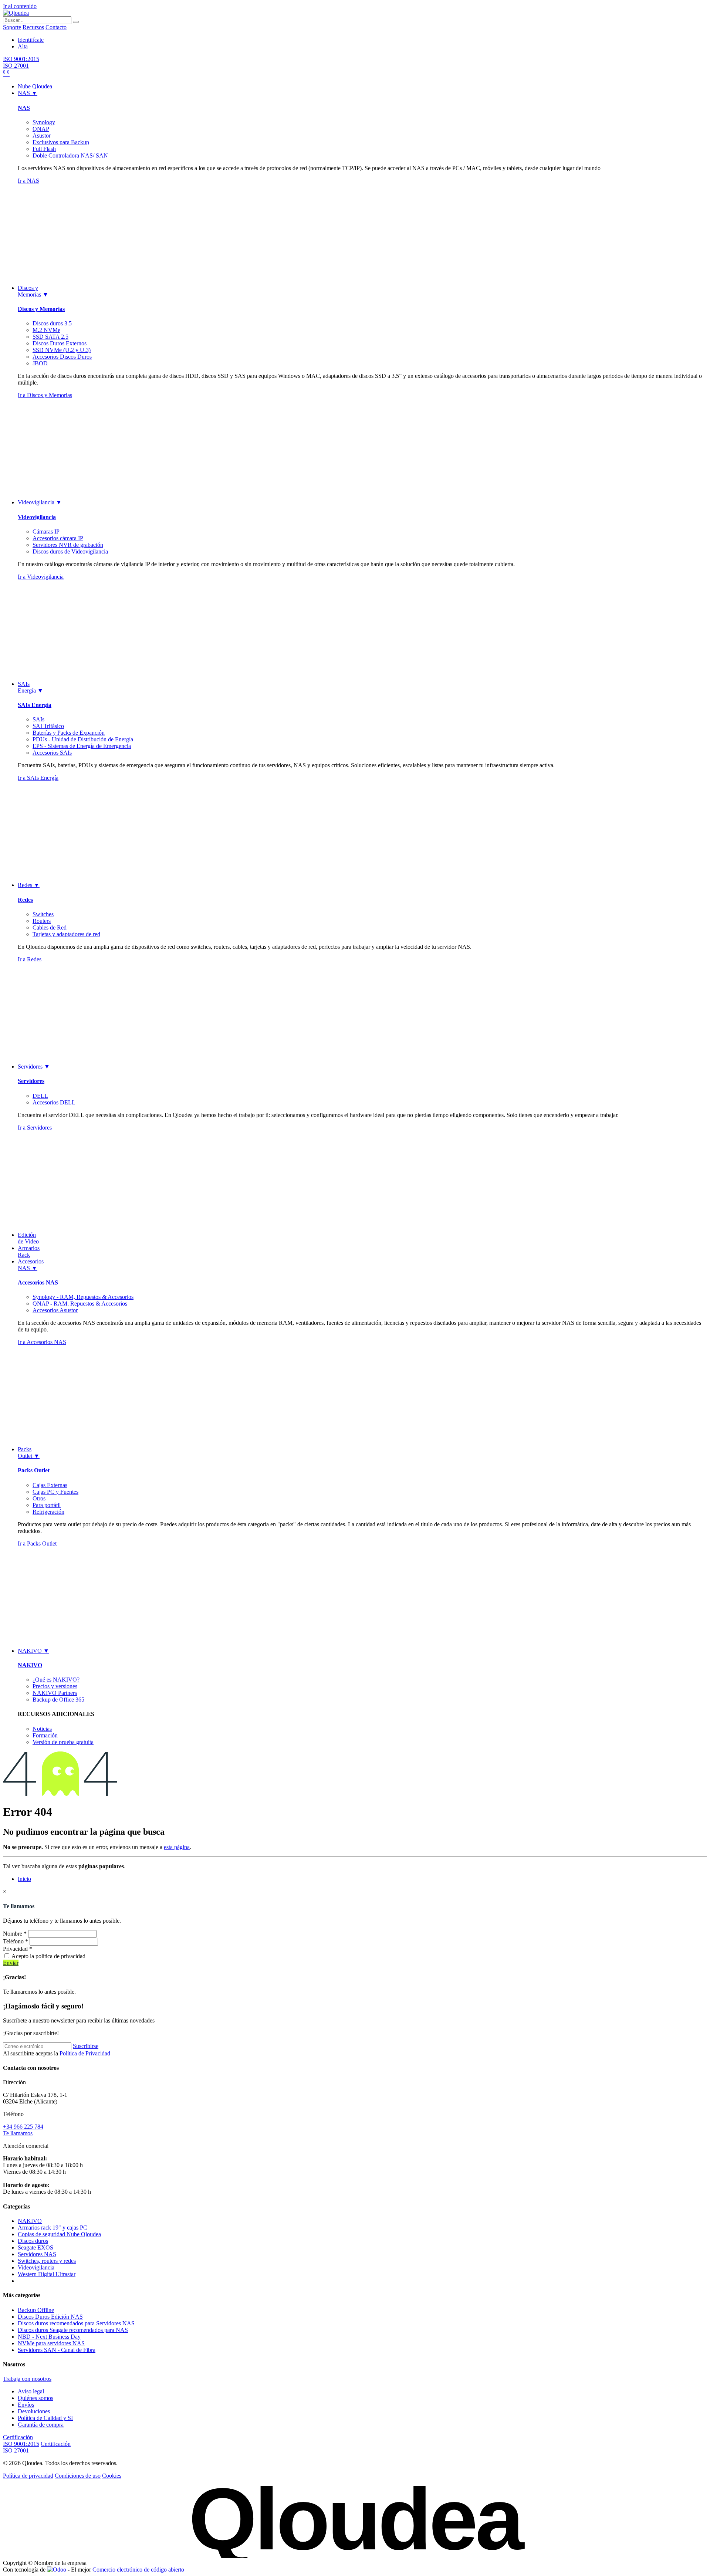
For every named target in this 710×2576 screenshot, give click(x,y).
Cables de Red (50, 928)
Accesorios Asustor (55, 1310)
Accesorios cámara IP (58, 538)
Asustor (42, 136)
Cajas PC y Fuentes (55, 1492)
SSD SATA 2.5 (50, 337)
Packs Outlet (34, 1470)
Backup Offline (36, 2310)
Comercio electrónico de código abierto (138, 2570)
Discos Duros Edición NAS (50, 2317)
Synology (44, 122)
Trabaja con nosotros (27, 2379)
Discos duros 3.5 (52, 323)
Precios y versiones (55, 1686)
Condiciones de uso (78, 2476)
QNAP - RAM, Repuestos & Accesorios (80, 1304)
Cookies (112, 2476)
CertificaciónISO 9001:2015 (21, 2440)
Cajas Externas (50, 1485)
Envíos (26, 2405)
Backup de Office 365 (58, 1700)
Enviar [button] (11, 1963)
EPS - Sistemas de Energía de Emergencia (82, 746)
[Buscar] (76, 22)
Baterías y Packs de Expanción (69, 733)
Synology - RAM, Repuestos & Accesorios (83, 1297)
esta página (177, 1847)
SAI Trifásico (48, 726)
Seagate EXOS (35, 2247)
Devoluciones (34, 2411)
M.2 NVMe (46, 330)
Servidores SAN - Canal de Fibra (57, 2350)
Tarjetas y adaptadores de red (66, 934)
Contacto (56, 27)
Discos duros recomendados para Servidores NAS (76, 2323)
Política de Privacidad (85, 2053)
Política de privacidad (28, 2476)
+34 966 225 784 (23, 2127)
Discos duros (33, 2241)
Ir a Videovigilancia (41, 577)
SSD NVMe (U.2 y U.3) (62, 350)
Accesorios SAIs (52, 753)
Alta (23, 46)
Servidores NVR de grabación (68, 545)
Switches (43, 914)
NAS (24, 108)
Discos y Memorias (41, 309)
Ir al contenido (20, 6)
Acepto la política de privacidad (48, 1956)
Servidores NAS (37, 2254)
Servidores (31, 1081)
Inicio (24, 1879)
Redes (25, 900)
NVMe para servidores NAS (51, 2343)
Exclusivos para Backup (61, 142)
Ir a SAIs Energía (38, 778)
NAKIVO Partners (55, 1693)
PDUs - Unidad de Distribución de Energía (83, 739)
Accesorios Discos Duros (62, 357)
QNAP (41, 129)
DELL (40, 1096)
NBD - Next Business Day (49, 2337)
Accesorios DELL (54, 1102)
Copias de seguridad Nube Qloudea (59, 2234)
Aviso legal (31, 2391)
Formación (45, 1735)
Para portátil (47, 1505)
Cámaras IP (46, 532)
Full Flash (44, 149)
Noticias (42, 1729)
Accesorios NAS (38, 1282)
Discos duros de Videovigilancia (70, 551)
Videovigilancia (37, 517)
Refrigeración (48, 1512)
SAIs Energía (35, 705)
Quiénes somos (35, 2398)
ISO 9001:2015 (21, 59)
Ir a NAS (28, 181)
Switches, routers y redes (47, 2261)
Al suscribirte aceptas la (57, 2053)
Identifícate (31, 40)
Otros (39, 1498)
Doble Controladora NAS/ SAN (70, 155)
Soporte (12, 27)
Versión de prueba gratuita (63, 1742)
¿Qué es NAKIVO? (56, 1680)
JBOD (40, 363)
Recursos (33, 27)
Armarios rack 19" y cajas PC (53, 2228)
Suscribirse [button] (86, 2046)
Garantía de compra (41, 2425)
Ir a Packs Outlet (37, 1543)
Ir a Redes (30, 959)
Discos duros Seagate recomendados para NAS (73, 2330)
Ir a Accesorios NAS (42, 1342)
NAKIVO (30, 1665)
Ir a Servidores (35, 1128)
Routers (42, 921)
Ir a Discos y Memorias (45, 395)
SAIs (38, 719)
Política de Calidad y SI (45, 2418)
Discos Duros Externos (60, 343)
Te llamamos (18, 2133)
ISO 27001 (16, 66)
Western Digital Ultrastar (47, 2274)
